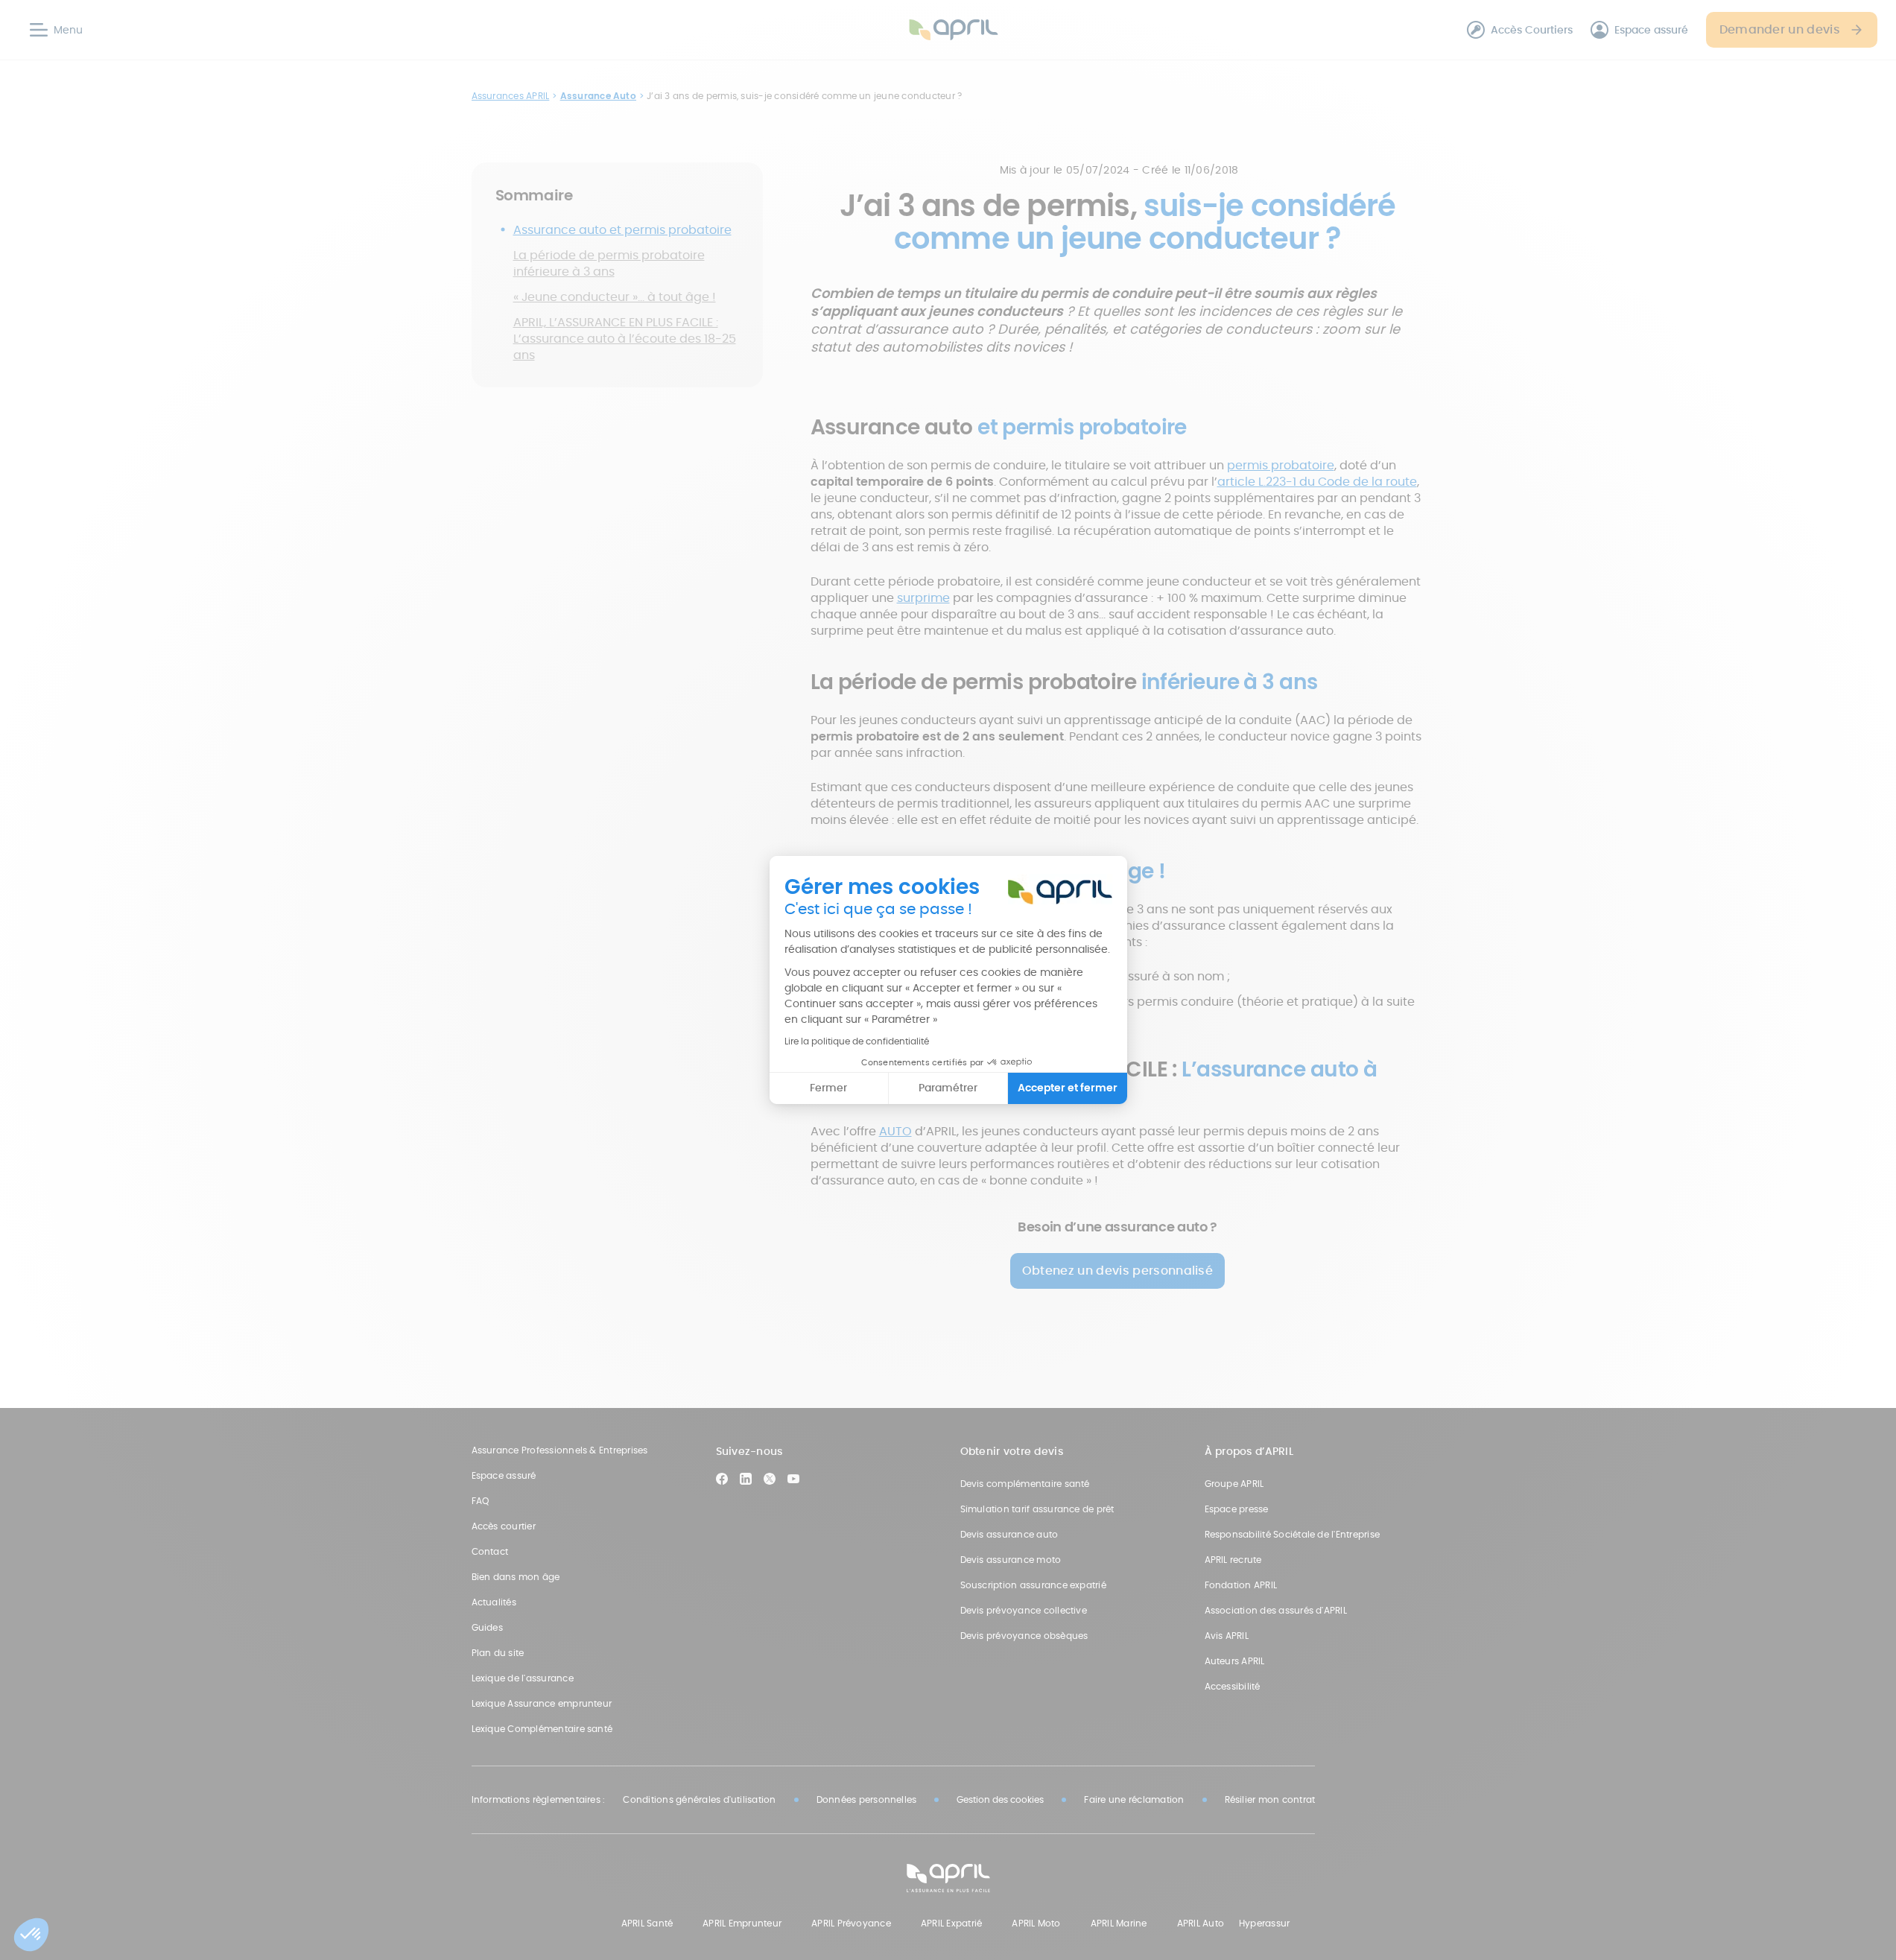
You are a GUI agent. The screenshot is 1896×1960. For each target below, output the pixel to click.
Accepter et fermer (1068, 1088)
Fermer (828, 1088)
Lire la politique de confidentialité (857, 1041)
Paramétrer (948, 1088)
